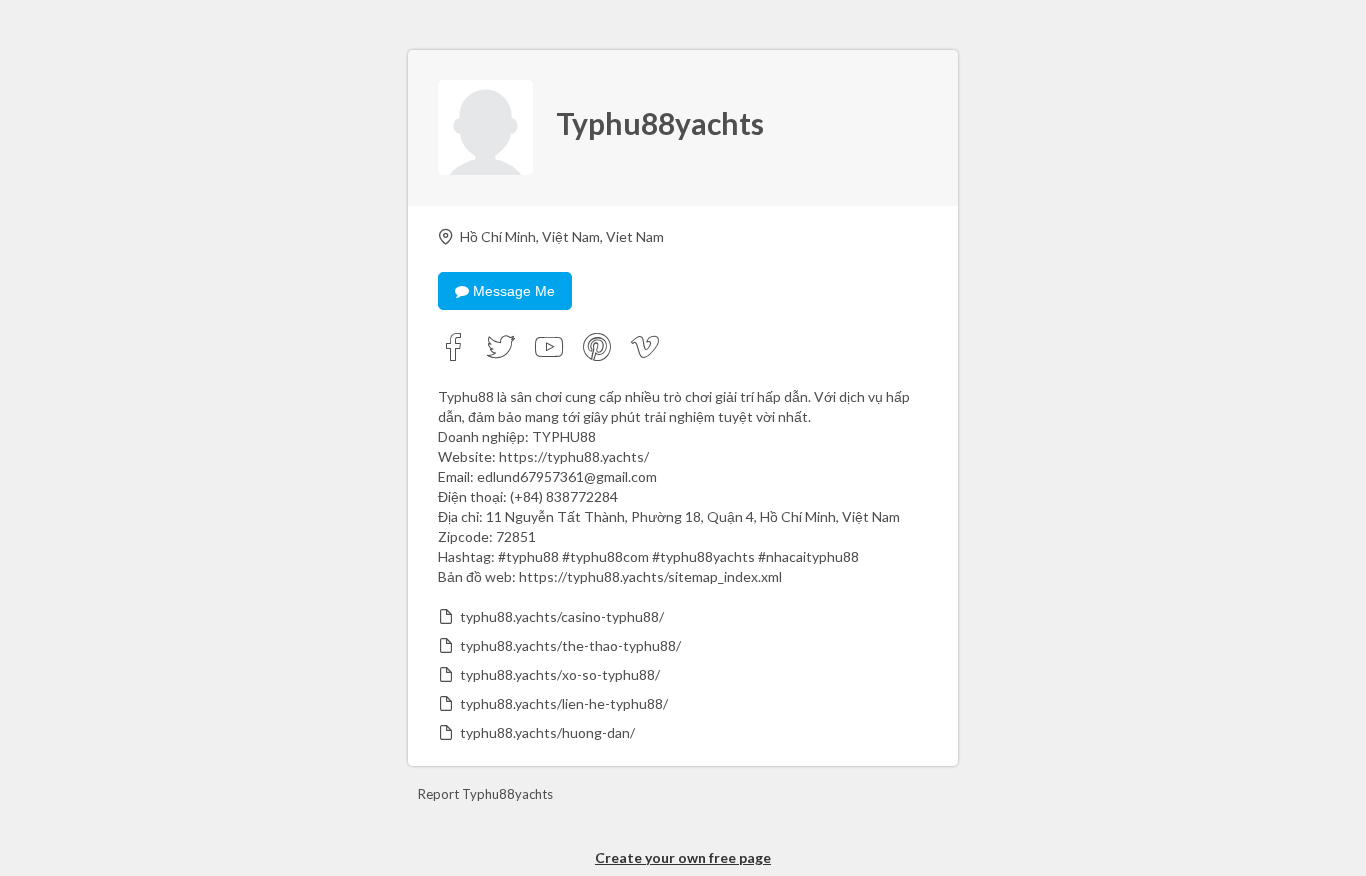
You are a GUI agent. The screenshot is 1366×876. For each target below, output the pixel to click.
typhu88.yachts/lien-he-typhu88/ (564, 703)
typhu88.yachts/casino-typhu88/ (562, 616)
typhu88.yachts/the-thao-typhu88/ (570, 645)
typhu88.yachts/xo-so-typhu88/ (560, 674)
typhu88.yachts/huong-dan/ (547, 732)
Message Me (512, 291)
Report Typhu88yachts (485, 794)
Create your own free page (683, 857)
